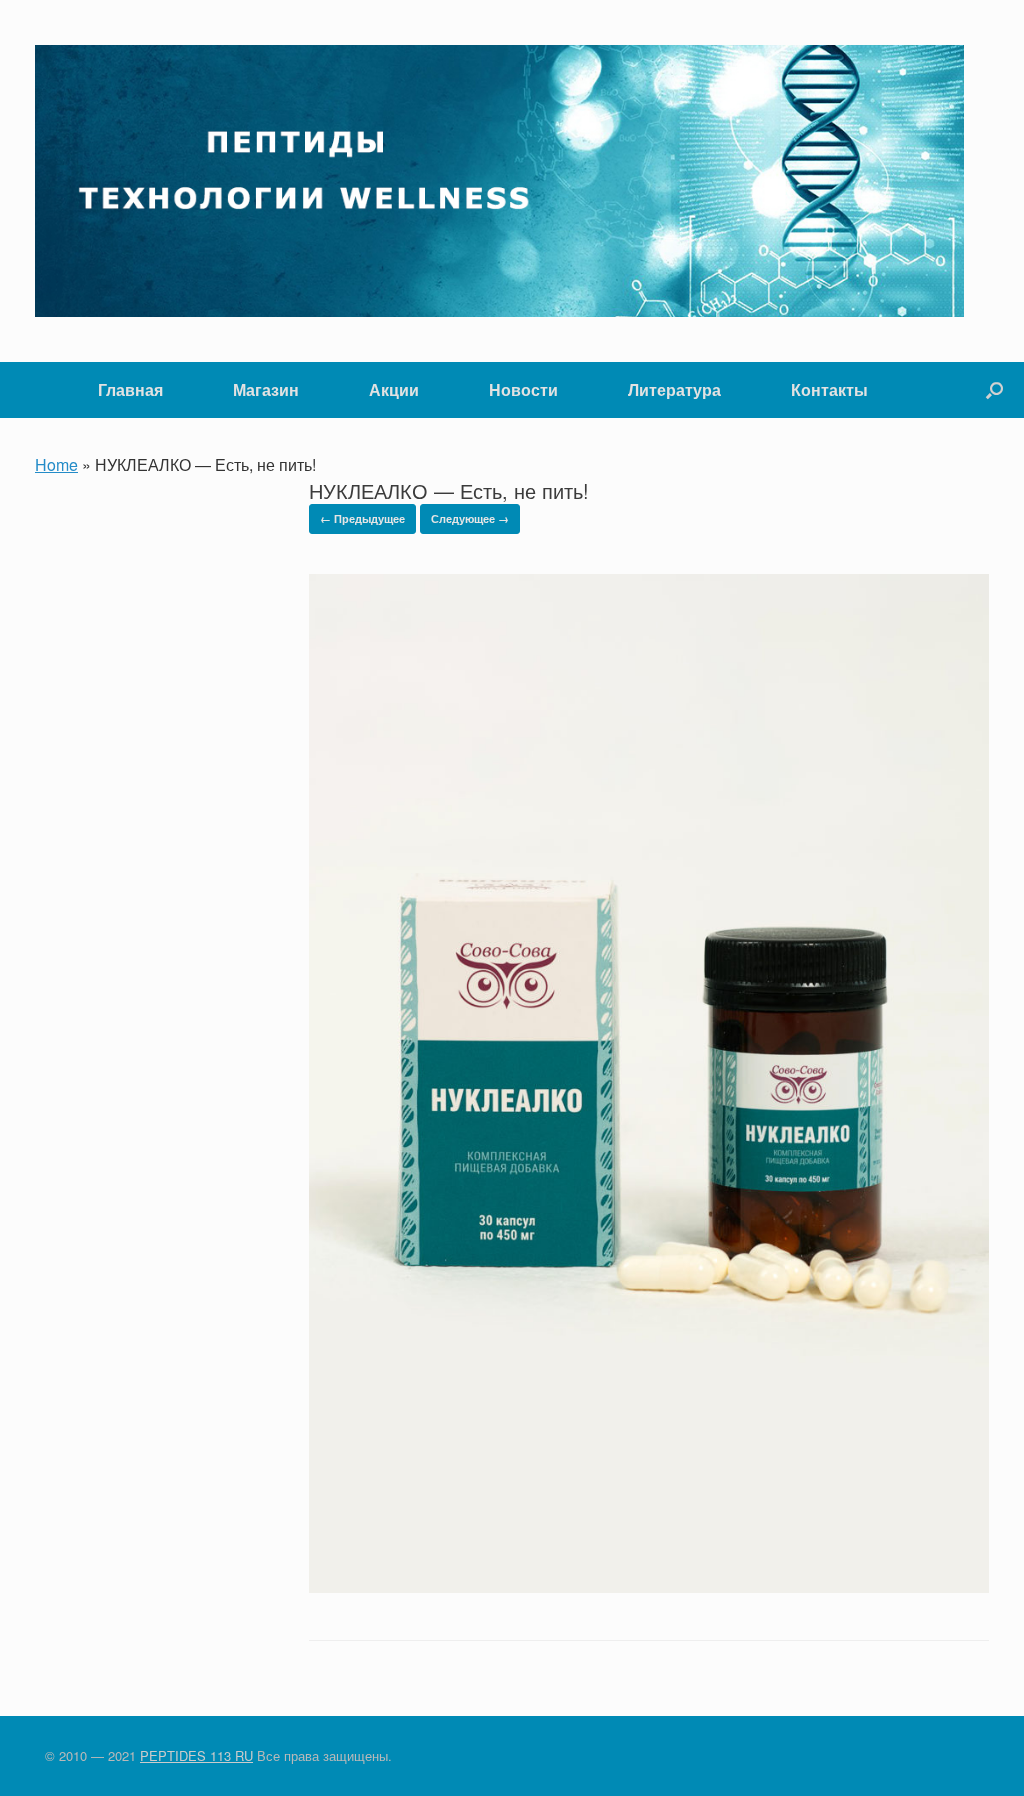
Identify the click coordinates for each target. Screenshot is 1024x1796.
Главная (130, 389)
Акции (394, 389)
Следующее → (470, 518)
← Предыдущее (362, 518)
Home (56, 464)
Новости (523, 389)
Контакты (829, 389)
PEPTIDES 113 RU (196, 1755)
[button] (994, 390)
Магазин (266, 389)
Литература (674, 389)
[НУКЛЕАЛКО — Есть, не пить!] (649, 1586)
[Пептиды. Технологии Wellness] (499, 181)
